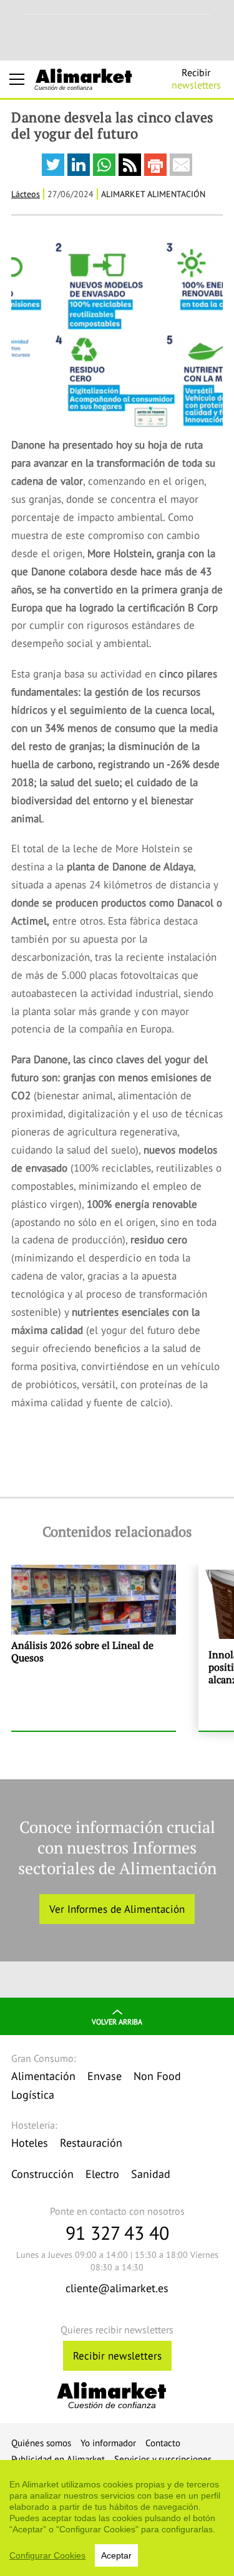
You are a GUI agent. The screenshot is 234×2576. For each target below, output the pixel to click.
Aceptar (116, 2555)
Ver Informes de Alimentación (117, 1909)
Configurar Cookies (47, 2555)
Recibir (196, 79)
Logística (33, 2095)
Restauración (91, 2143)
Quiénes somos (41, 2443)
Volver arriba (117, 2022)
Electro (102, 2174)
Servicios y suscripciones (163, 2459)
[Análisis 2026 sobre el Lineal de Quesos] (94, 1648)
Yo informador (108, 2443)
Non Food (157, 2076)
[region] (117, 2518)
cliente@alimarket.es (117, 2288)
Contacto (163, 2443)
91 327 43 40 (117, 2233)
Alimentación (43, 2076)
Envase (105, 2076)
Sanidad (151, 2174)
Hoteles (30, 2143)
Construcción (42, 2174)
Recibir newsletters (117, 2356)
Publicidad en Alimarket (58, 2459)
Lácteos (26, 194)
